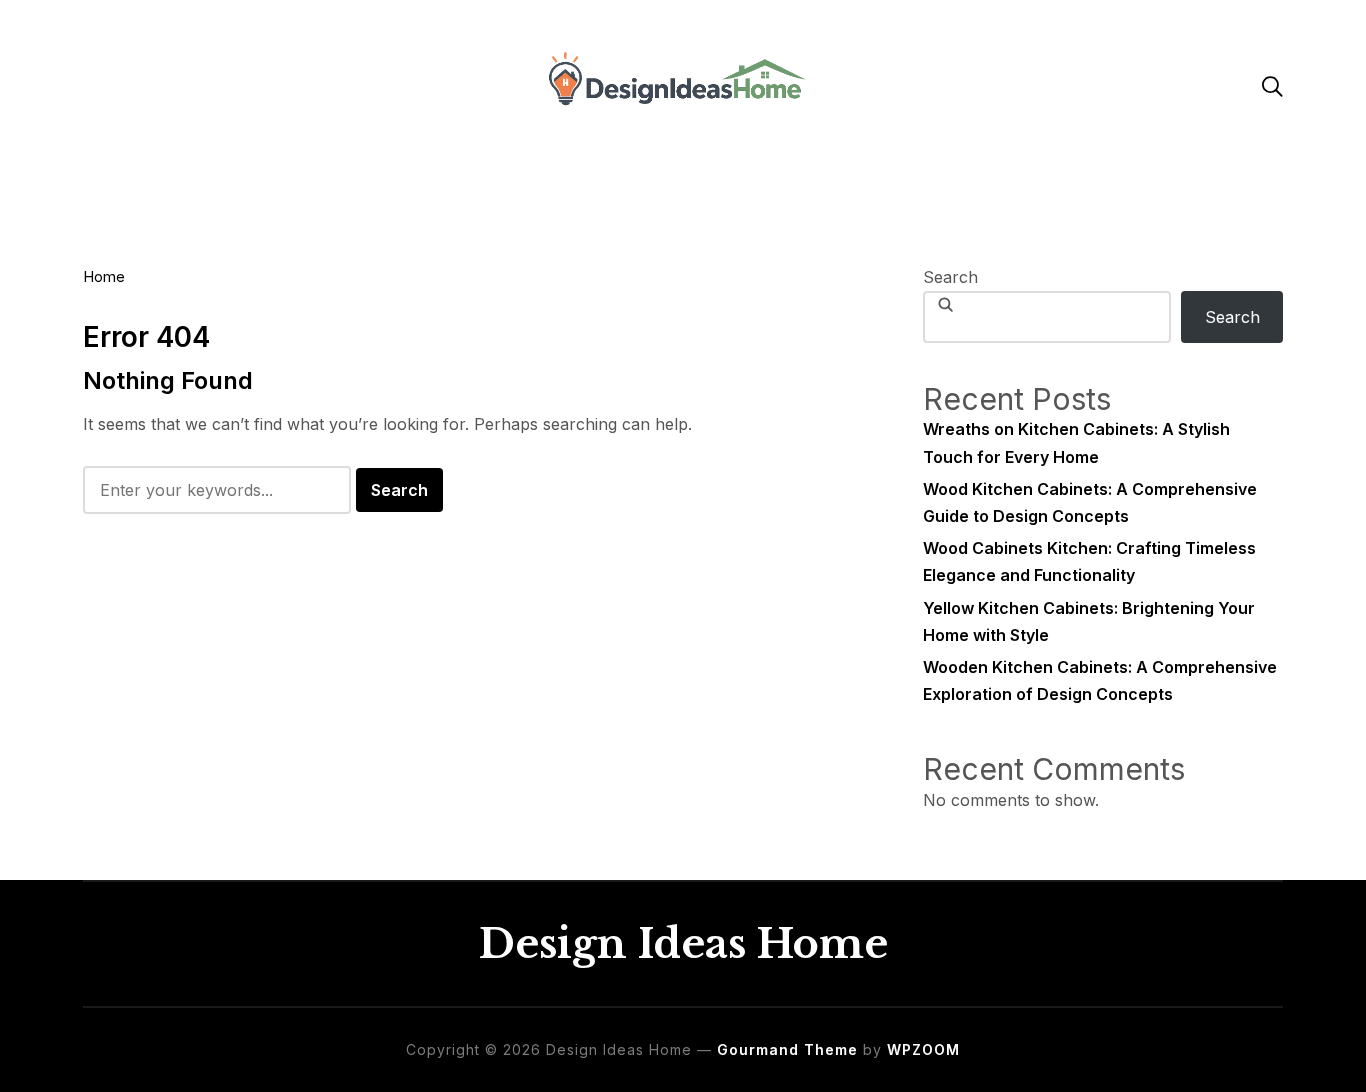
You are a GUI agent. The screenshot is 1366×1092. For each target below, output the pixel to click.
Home (104, 276)
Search (950, 277)
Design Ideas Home (683, 944)
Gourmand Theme (787, 1049)
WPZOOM (923, 1049)
